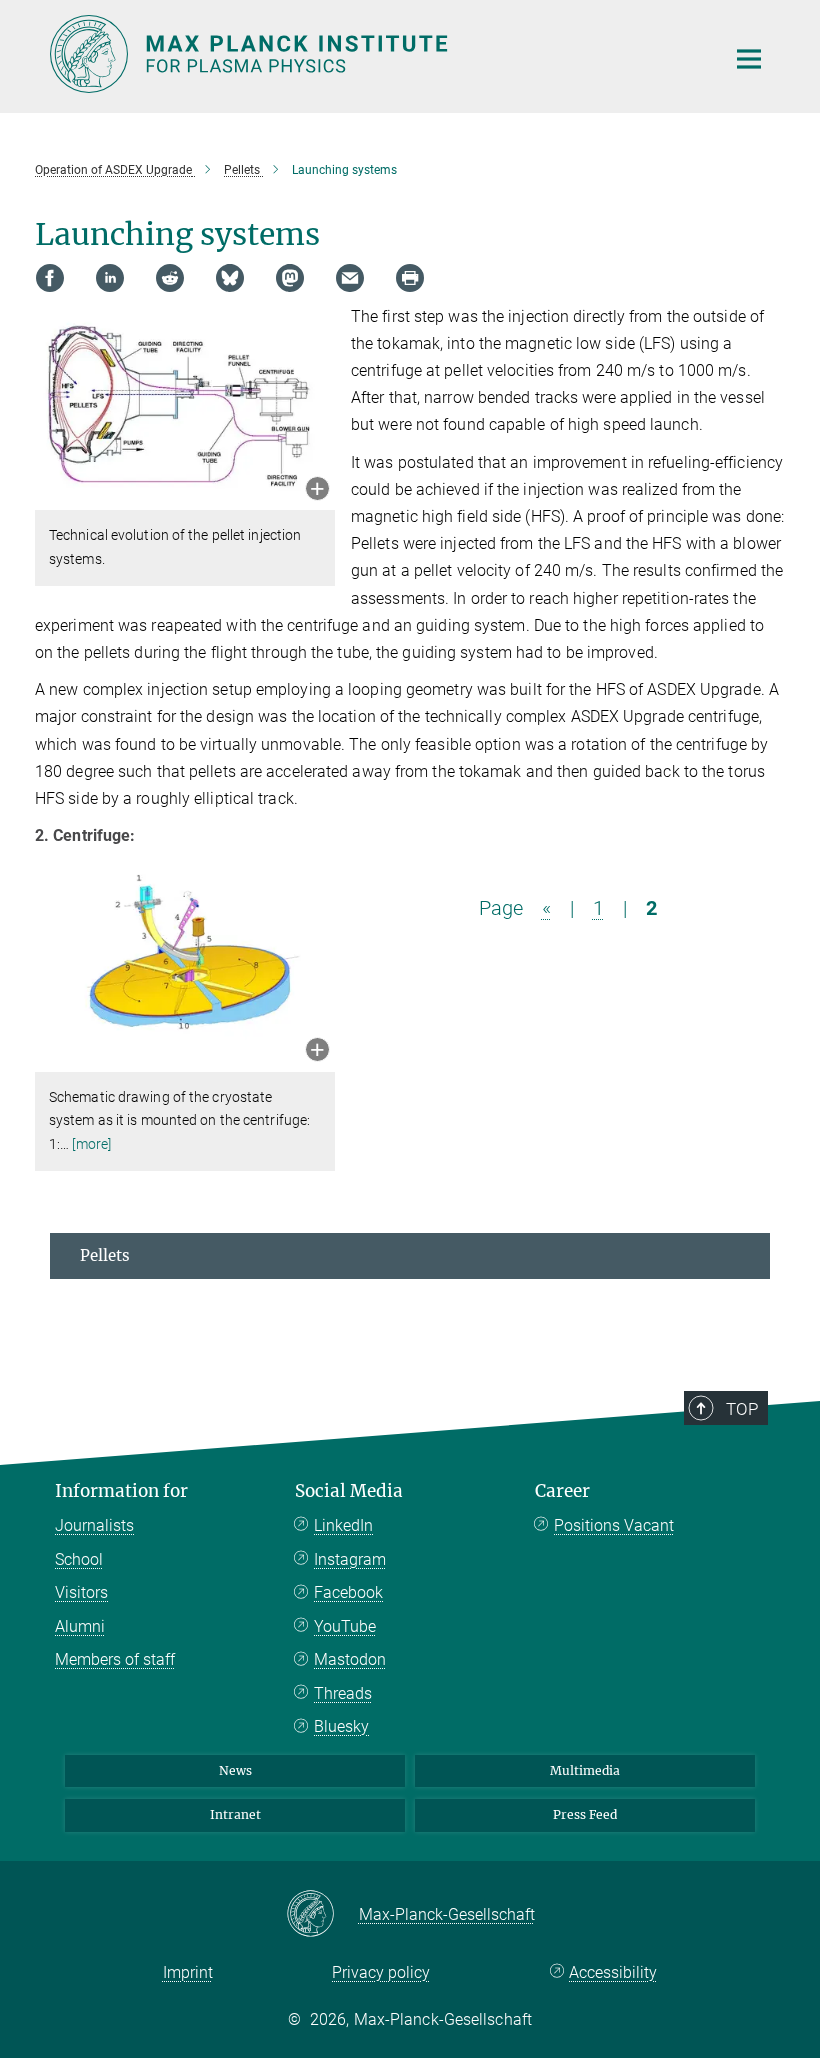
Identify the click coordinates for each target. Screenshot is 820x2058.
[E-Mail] (350, 278)
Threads (343, 1693)
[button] (317, 490)
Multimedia (585, 1770)
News (235, 1770)
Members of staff (115, 1659)
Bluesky (341, 1726)
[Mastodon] (290, 278)
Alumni (80, 1626)
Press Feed (585, 1814)
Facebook (348, 1592)
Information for (121, 1491)
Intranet (235, 1814)
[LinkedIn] (110, 278)
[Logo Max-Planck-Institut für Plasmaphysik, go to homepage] (375, 54)
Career (562, 1491)
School (79, 1559)
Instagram (350, 1559)
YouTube (345, 1626)
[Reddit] (170, 278)
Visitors (81, 1592)
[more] (91, 1144)
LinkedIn (343, 1525)
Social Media (349, 1491)
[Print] (410, 278)
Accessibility (613, 1972)
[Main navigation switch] (749, 59)
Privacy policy (381, 1972)
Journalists (94, 1525)
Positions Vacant (614, 1525)
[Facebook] (50, 278)
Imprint (188, 1972)
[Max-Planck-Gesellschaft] (322, 1915)
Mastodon (350, 1659)
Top (742, 1409)
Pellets (105, 1255)
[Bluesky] (230, 278)
